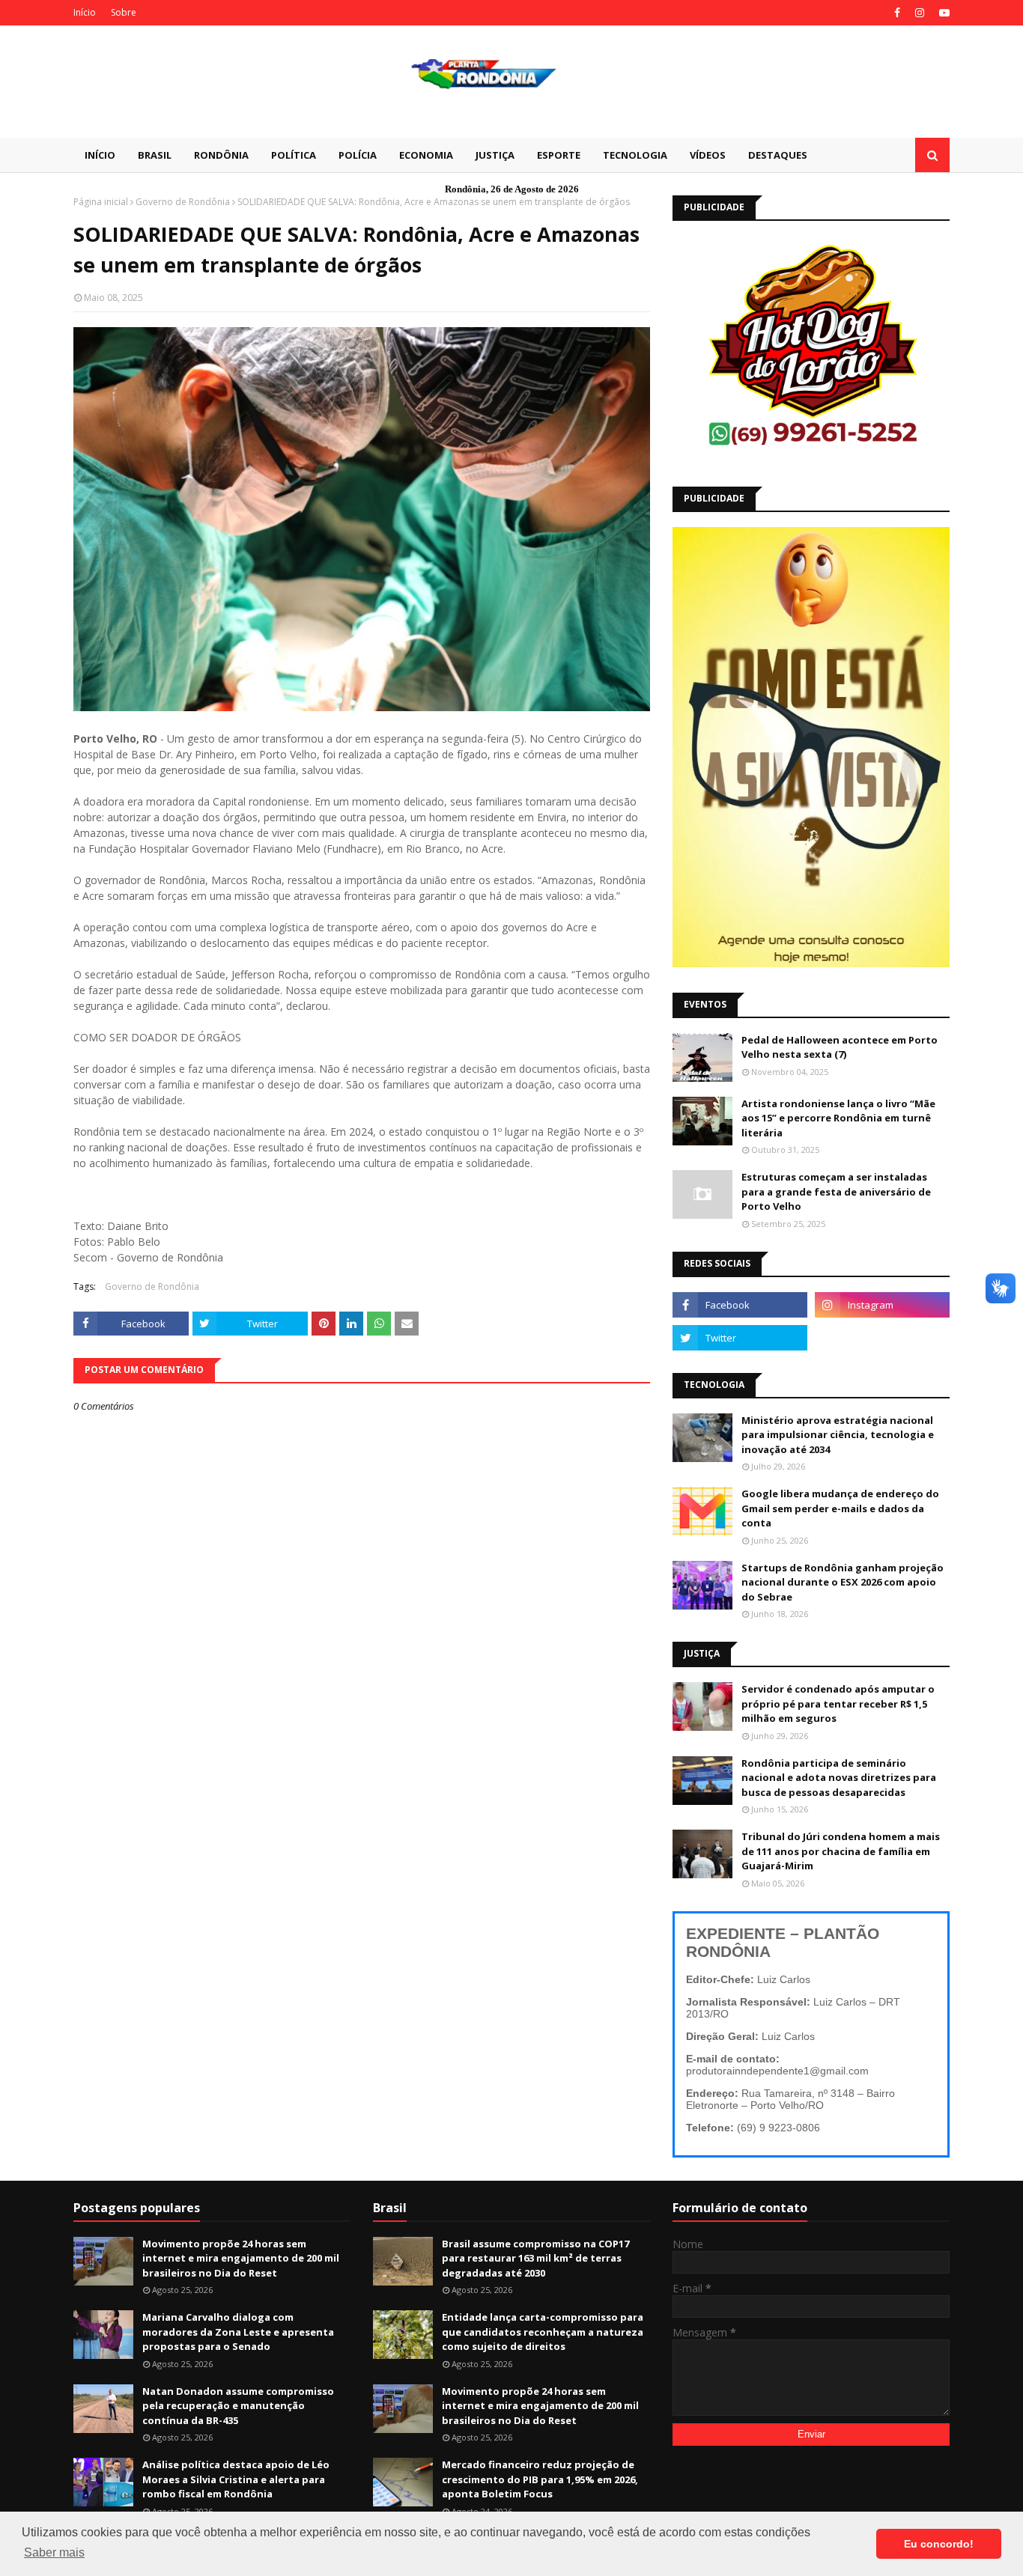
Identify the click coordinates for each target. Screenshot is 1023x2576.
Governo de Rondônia (183, 202)
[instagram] (920, 13)
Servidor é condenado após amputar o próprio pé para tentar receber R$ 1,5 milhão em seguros (838, 1703)
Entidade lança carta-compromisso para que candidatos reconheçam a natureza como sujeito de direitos (543, 2332)
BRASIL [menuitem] (155, 155)
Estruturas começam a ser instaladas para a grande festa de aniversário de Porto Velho (836, 1191)
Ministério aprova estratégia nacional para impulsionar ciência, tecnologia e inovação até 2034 (838, 1435)
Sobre (124, 12)
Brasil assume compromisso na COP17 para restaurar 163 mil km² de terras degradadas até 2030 (535, 2258)
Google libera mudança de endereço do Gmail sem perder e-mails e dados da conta (840, 1508)
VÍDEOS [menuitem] (708, 155)
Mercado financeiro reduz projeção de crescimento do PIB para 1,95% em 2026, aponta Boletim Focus (540, 2479)
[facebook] (897, 13)
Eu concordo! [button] (939, 2544)
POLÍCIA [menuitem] (358, 155)
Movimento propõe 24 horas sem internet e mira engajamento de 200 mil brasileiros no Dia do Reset (241, 2258)
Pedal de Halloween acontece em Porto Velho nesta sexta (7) (840, 1047)
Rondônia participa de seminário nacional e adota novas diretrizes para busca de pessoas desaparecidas (839, 1778)
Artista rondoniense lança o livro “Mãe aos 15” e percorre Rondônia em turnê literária (838, 1118)
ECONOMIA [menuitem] (426, 155)
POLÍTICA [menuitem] (294, 155)
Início (85, 12)
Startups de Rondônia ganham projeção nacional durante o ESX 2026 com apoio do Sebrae (843, 1582)
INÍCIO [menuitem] (100, 155)
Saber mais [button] (54, 2552)
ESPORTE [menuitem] (559, 155)
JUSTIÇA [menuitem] (495, 155)
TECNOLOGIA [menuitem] (635, 155)
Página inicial (101, 202)
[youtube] (942, 13)
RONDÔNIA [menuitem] (221, 155)
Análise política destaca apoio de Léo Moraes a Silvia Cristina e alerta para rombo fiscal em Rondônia (236, 2479)
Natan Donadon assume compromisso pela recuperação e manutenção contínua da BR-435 (238, 2406)
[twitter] (740, 1338)
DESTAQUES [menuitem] (778, 155)
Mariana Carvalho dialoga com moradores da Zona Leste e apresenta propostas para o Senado (238, 2332)
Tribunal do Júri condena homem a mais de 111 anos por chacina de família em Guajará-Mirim (841, 1851)
